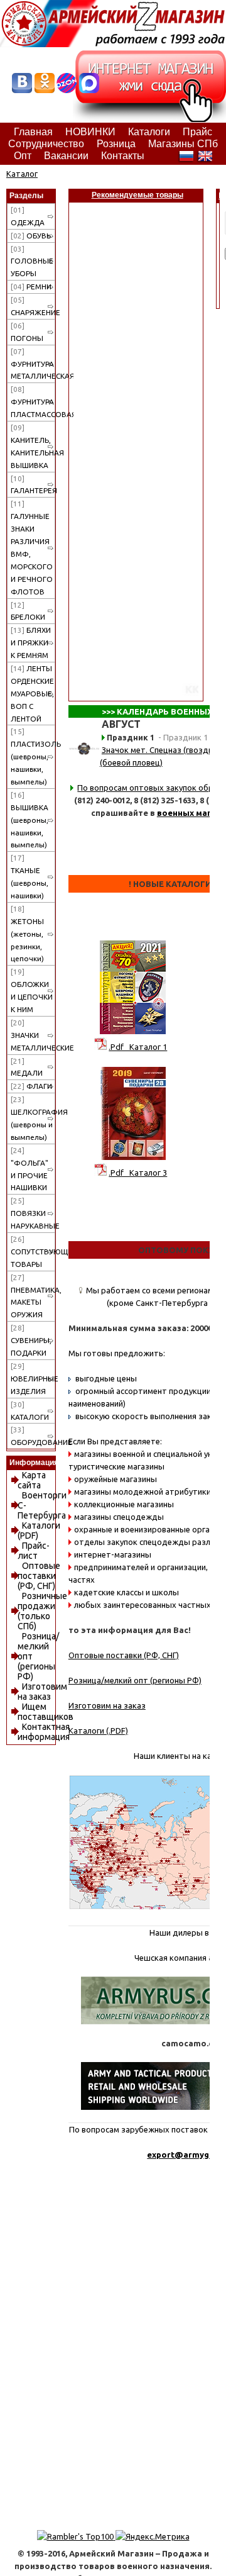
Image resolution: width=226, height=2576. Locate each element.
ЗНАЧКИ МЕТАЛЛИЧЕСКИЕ (33, 1035)
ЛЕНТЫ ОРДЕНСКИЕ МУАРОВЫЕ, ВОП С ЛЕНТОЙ (32, 694)
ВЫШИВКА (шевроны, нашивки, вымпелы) (30, 820)
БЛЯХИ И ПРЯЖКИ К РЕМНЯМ (31, 643)
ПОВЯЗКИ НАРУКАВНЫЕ (33, 1213)
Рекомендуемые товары (137, 195)
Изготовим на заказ (42, 1692)
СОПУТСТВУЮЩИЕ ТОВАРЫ (33, 1252)
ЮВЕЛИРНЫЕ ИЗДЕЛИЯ (33, 1379)
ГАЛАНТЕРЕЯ (33, 485)
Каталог (22, 174)
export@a (168, 2155)
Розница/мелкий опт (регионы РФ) (135, 1680)
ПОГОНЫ (27, 332)
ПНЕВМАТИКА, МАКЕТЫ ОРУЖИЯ (33, 1296)
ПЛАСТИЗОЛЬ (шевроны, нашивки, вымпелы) (33, 756)
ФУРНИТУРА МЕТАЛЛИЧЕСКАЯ (33, 364)
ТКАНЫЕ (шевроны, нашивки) (30, 877)
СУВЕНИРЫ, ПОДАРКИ (31, 1340)
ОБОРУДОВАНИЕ (33, 1436)
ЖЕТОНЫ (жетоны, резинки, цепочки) (27, 934)
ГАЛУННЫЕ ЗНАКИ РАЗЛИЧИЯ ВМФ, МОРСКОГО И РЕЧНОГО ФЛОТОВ (32, 547)
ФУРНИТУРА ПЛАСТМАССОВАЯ (33, 402)
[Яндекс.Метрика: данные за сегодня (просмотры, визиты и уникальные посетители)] (153, 2536)
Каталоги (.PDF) (98, 1731)
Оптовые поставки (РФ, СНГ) (39, 1576)
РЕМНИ (31, 287)
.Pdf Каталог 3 (138, 1173)
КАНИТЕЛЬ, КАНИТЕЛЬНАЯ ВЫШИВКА (33, 446)
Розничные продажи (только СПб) (42, 1611)
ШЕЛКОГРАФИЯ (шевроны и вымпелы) (33, 1118)
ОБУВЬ (31, 236)
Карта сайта (32, 1480)
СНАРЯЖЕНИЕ (33, 306)
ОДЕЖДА (28, 216)
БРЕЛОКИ (28, 611)
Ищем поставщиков (46, 1712)
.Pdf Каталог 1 (138, 1047)
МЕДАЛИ (27, 1067)
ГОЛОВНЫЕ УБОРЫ (32, 261)
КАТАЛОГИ (30, 1411)
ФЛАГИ (31, 1086)
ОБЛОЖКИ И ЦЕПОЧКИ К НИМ (32, 990)
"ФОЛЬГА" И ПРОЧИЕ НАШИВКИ (30, 1169)
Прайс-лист (34, 1551)
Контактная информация (44, 1732)
